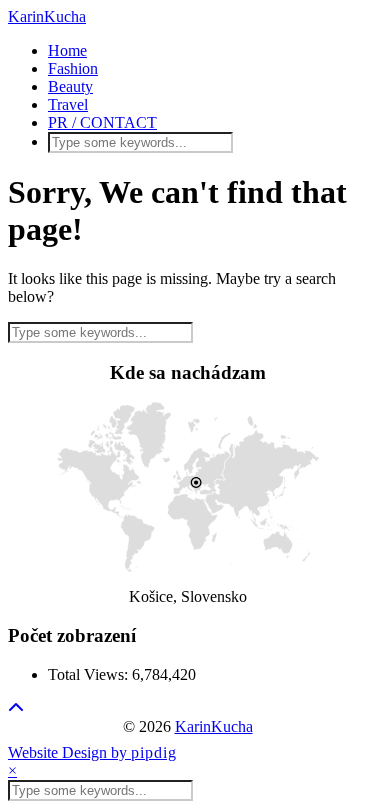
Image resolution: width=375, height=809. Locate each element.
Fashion (73, 68)
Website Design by (92, 752)
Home (67, 50)
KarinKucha (47, 16)
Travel (68, 104)
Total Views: (90, 674)
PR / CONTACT (102, 122)
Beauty (70, 86)
